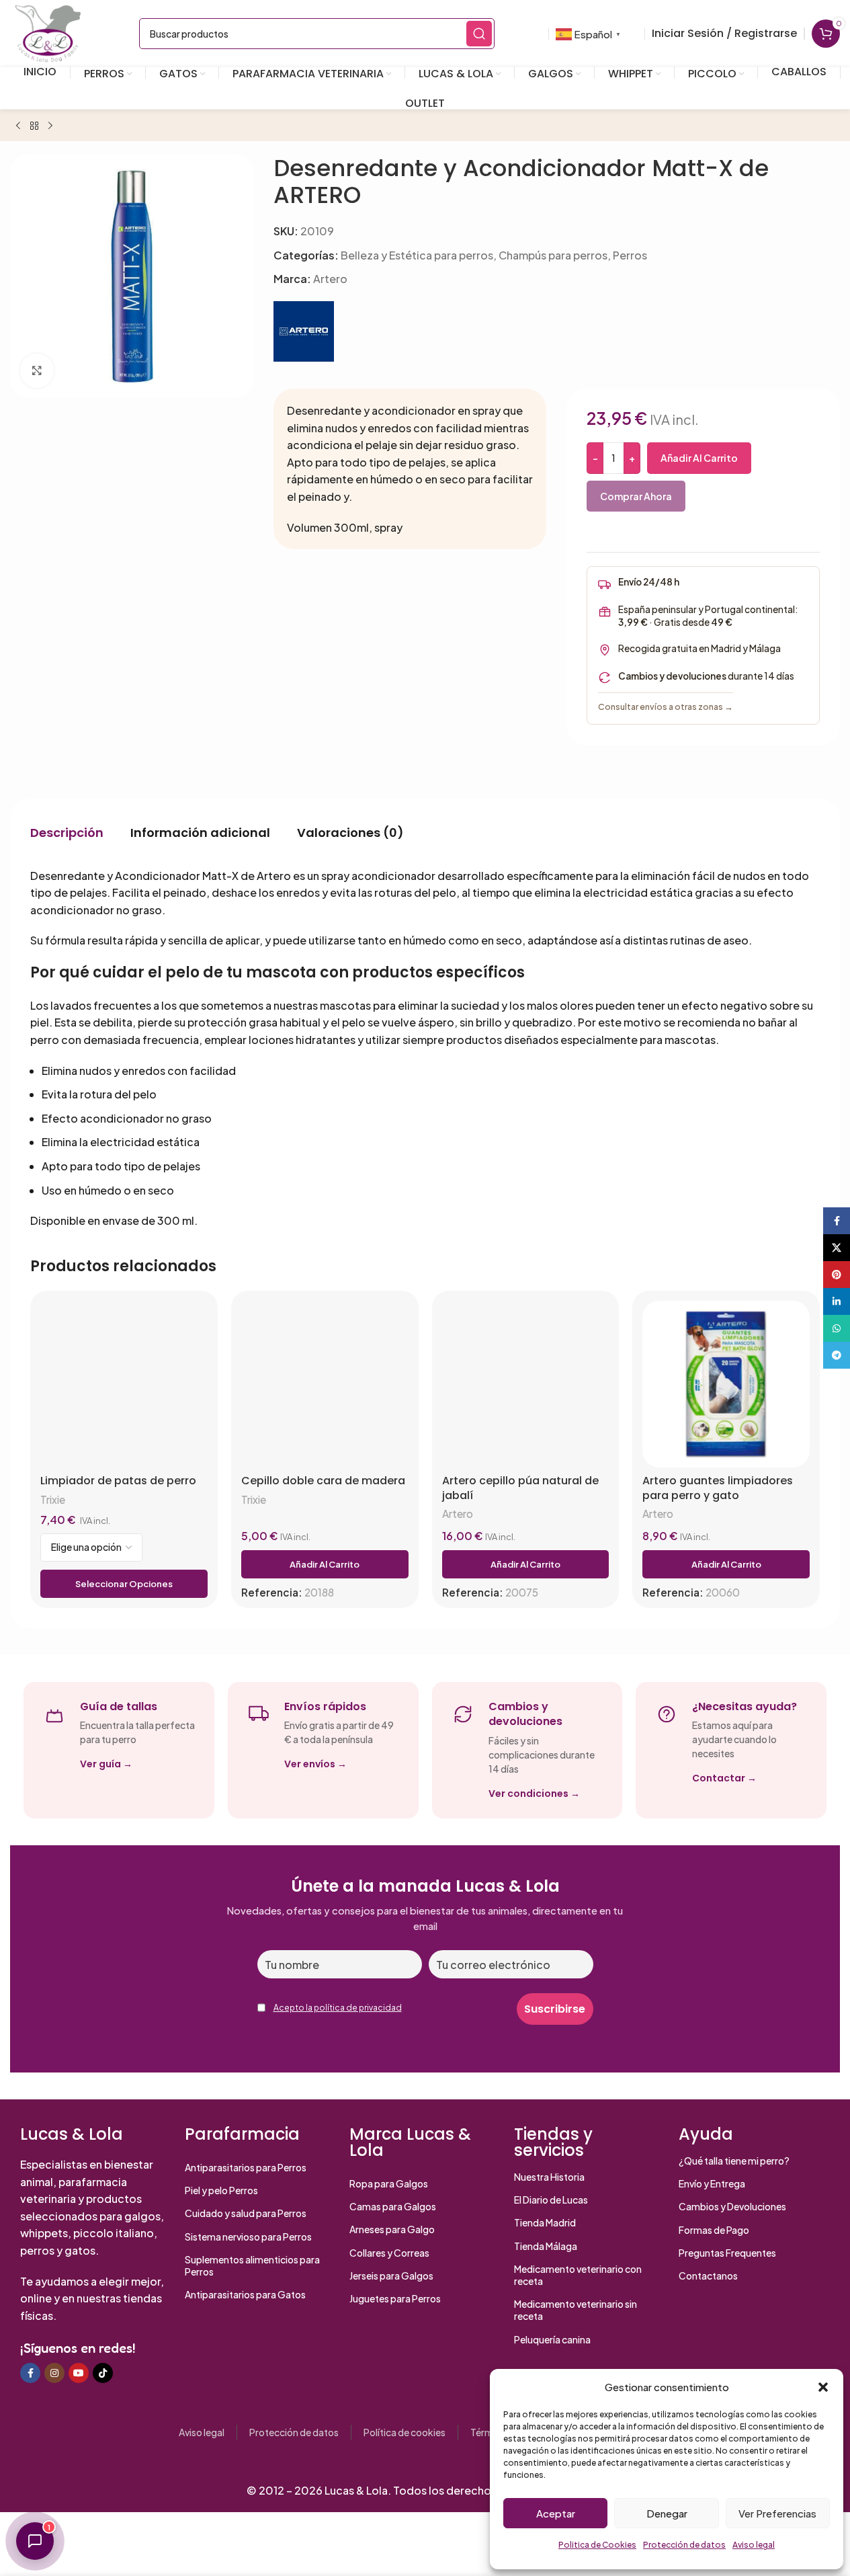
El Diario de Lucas (551, 2200)
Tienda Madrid (545, 2222)
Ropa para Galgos (389, 2183)
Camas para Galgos (393, 2206)
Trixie (53, 1499)
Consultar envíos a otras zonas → (666, 707)
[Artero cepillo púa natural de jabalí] (526, 1384)
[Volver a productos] (34, 126)
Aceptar (556, 2513)
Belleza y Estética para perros (417, 255)
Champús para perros (553, 255)
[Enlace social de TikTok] (103, 2373)
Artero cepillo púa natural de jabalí (520, 1488)
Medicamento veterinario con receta (578, 2275)
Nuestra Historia (549, 2177)
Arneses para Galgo (392, 2229)
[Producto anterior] (18, 126)
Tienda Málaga (546, 2246)
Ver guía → (106, 1764)
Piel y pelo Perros (221, 2190)
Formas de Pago (714, 2230)
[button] (823, 2387)
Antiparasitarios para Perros (246, 2167)
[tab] (67, 833)
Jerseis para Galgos (391, 2276)
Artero (330, 279)
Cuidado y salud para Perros (246, 2213)
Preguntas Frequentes (727, 2253)
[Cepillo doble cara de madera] (325, 1384)
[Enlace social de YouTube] (79, 2373)
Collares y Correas (389, 2253)
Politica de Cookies (597, 2545)
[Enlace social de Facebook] (30, 2373)
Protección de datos (684, 2545)
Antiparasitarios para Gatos (245, 2294)
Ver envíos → (315, 1764)
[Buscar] (479, 34)
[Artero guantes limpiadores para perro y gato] (726, 1384)
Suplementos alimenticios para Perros (252, 2265)
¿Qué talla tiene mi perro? (734, 2161)
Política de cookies (405, 2432)
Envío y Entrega (712, 2183)
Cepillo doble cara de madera (323, 1481)
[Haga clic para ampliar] (37, 370)
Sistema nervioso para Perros (248, 2237)
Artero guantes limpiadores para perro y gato (718, 1488)
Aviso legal (754, 2545)
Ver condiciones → (534, 1794)
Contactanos (708, 2276)
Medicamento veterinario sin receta (576, 2310)
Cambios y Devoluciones (732, 2206)
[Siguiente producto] (50, 126)
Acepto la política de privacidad (338, 2008)
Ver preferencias (777, 2513)
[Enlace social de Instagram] (54, 2373)
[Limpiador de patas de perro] (124, 1384)
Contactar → (724, 1778)
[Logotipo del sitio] (48, 32)
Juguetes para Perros (395, 2298)
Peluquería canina (552, 2339)
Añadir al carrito (699, 458)
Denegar (667, 2513)
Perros (630, 255)
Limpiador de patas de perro (118, 1481)
